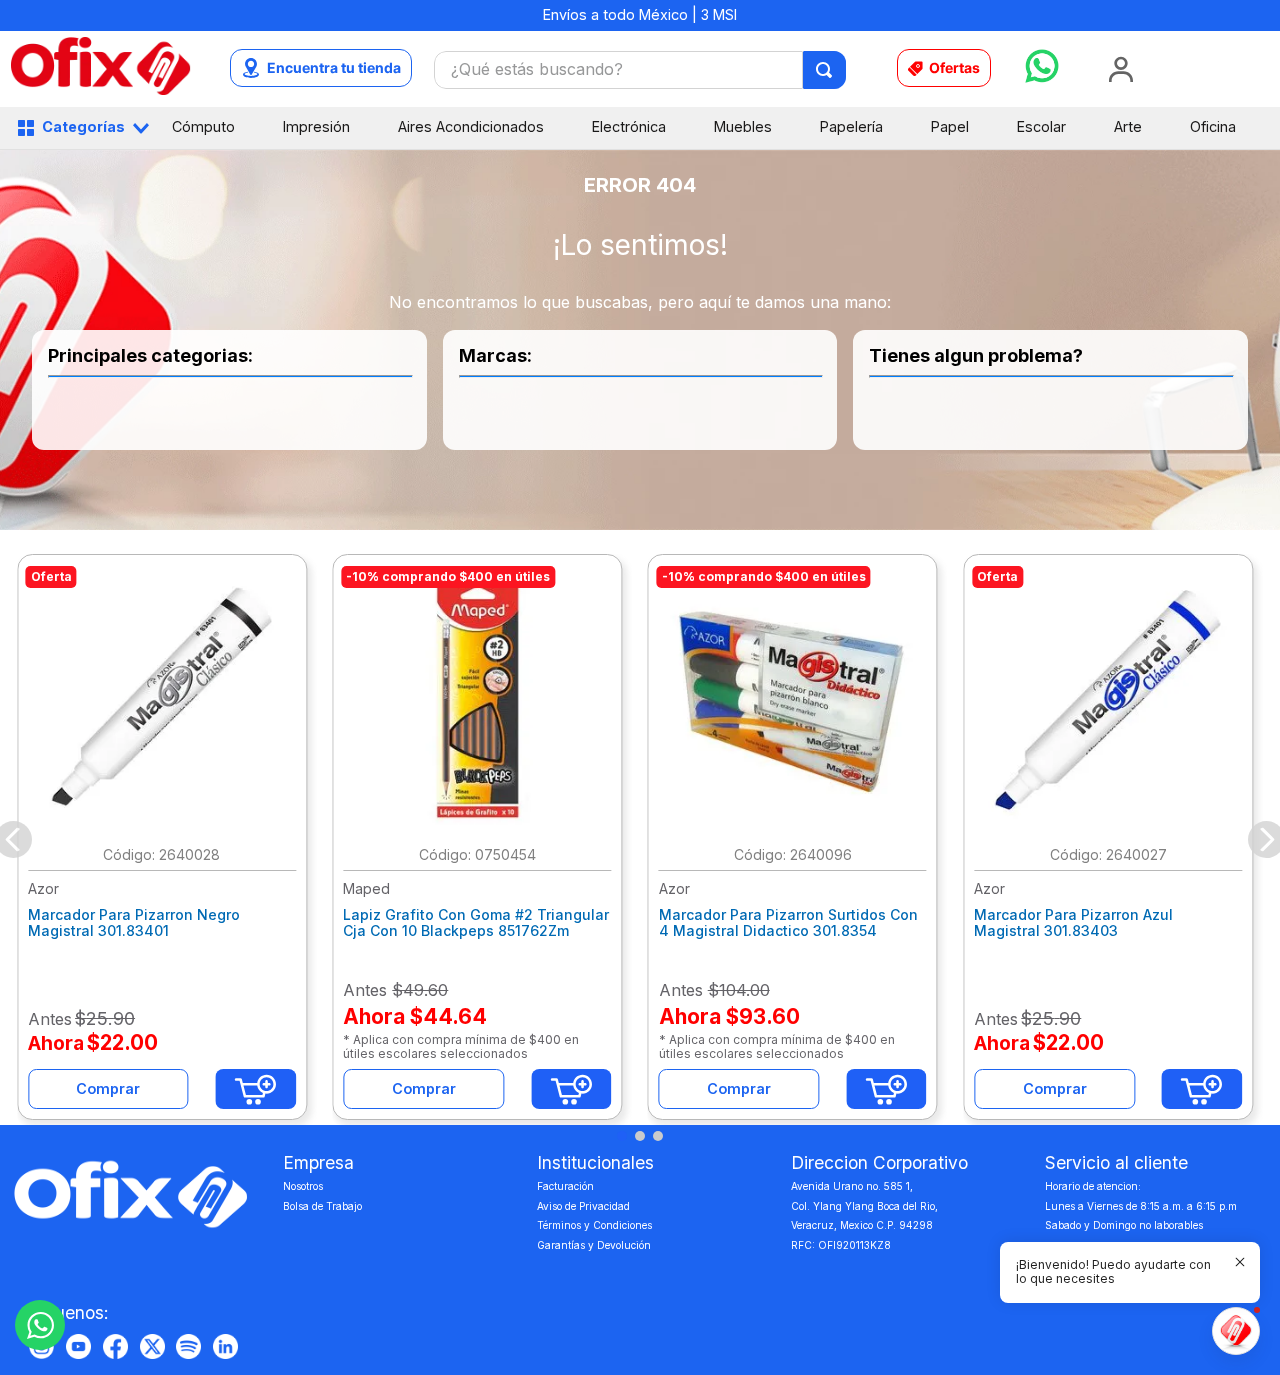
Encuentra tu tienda (334, 67)
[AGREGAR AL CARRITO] (256, 1089)
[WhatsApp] (40, 1325)
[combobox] (640, 70)
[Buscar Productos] (825, 70)
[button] (622, 1136)
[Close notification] (1240, 1262)
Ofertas (954, 67)
